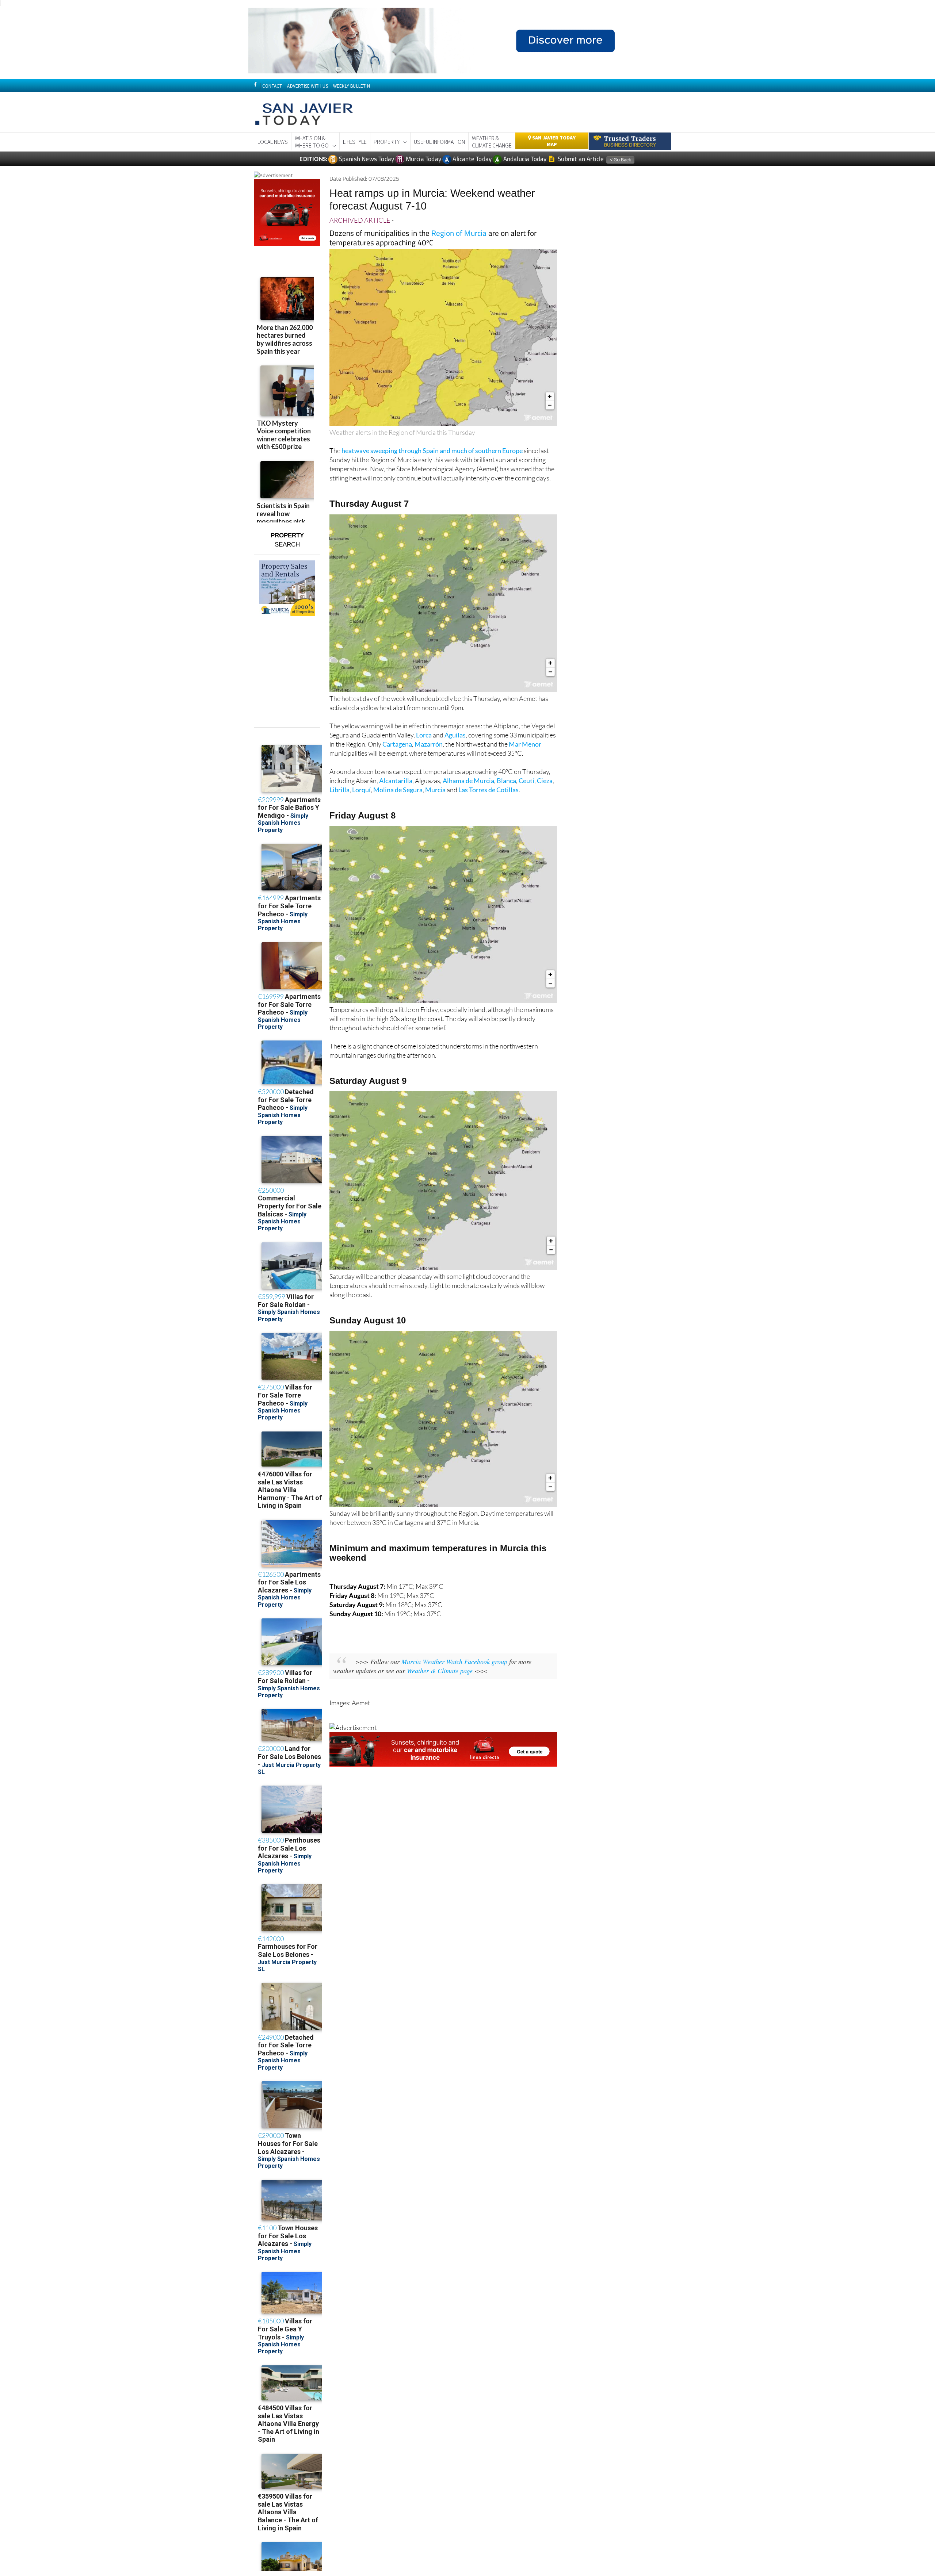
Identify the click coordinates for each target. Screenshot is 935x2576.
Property (387, 142)
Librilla (339, 790)
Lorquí (361, 790)
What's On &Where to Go (312, 142)
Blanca (506, 781)
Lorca (424, 735)
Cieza (545, 781)
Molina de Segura (398, 790)
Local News (273, 142)
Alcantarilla (396, 781)
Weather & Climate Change (492, 142)
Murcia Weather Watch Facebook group (454, 1661)
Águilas (455, 735)
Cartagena (397, 744)
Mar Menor (525, 744)
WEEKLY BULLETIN (352, 86)
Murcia (435, 790)
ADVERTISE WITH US (307, 86)
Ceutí (526, 781)
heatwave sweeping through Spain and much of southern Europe (432, 451)
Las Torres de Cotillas (489, 790)
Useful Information (439, 142)
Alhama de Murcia (468, 781)
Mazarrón (429, 744)
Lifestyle (355, 142)
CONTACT (272, 86)
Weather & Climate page (440, 1671)
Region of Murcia (459, 233)
